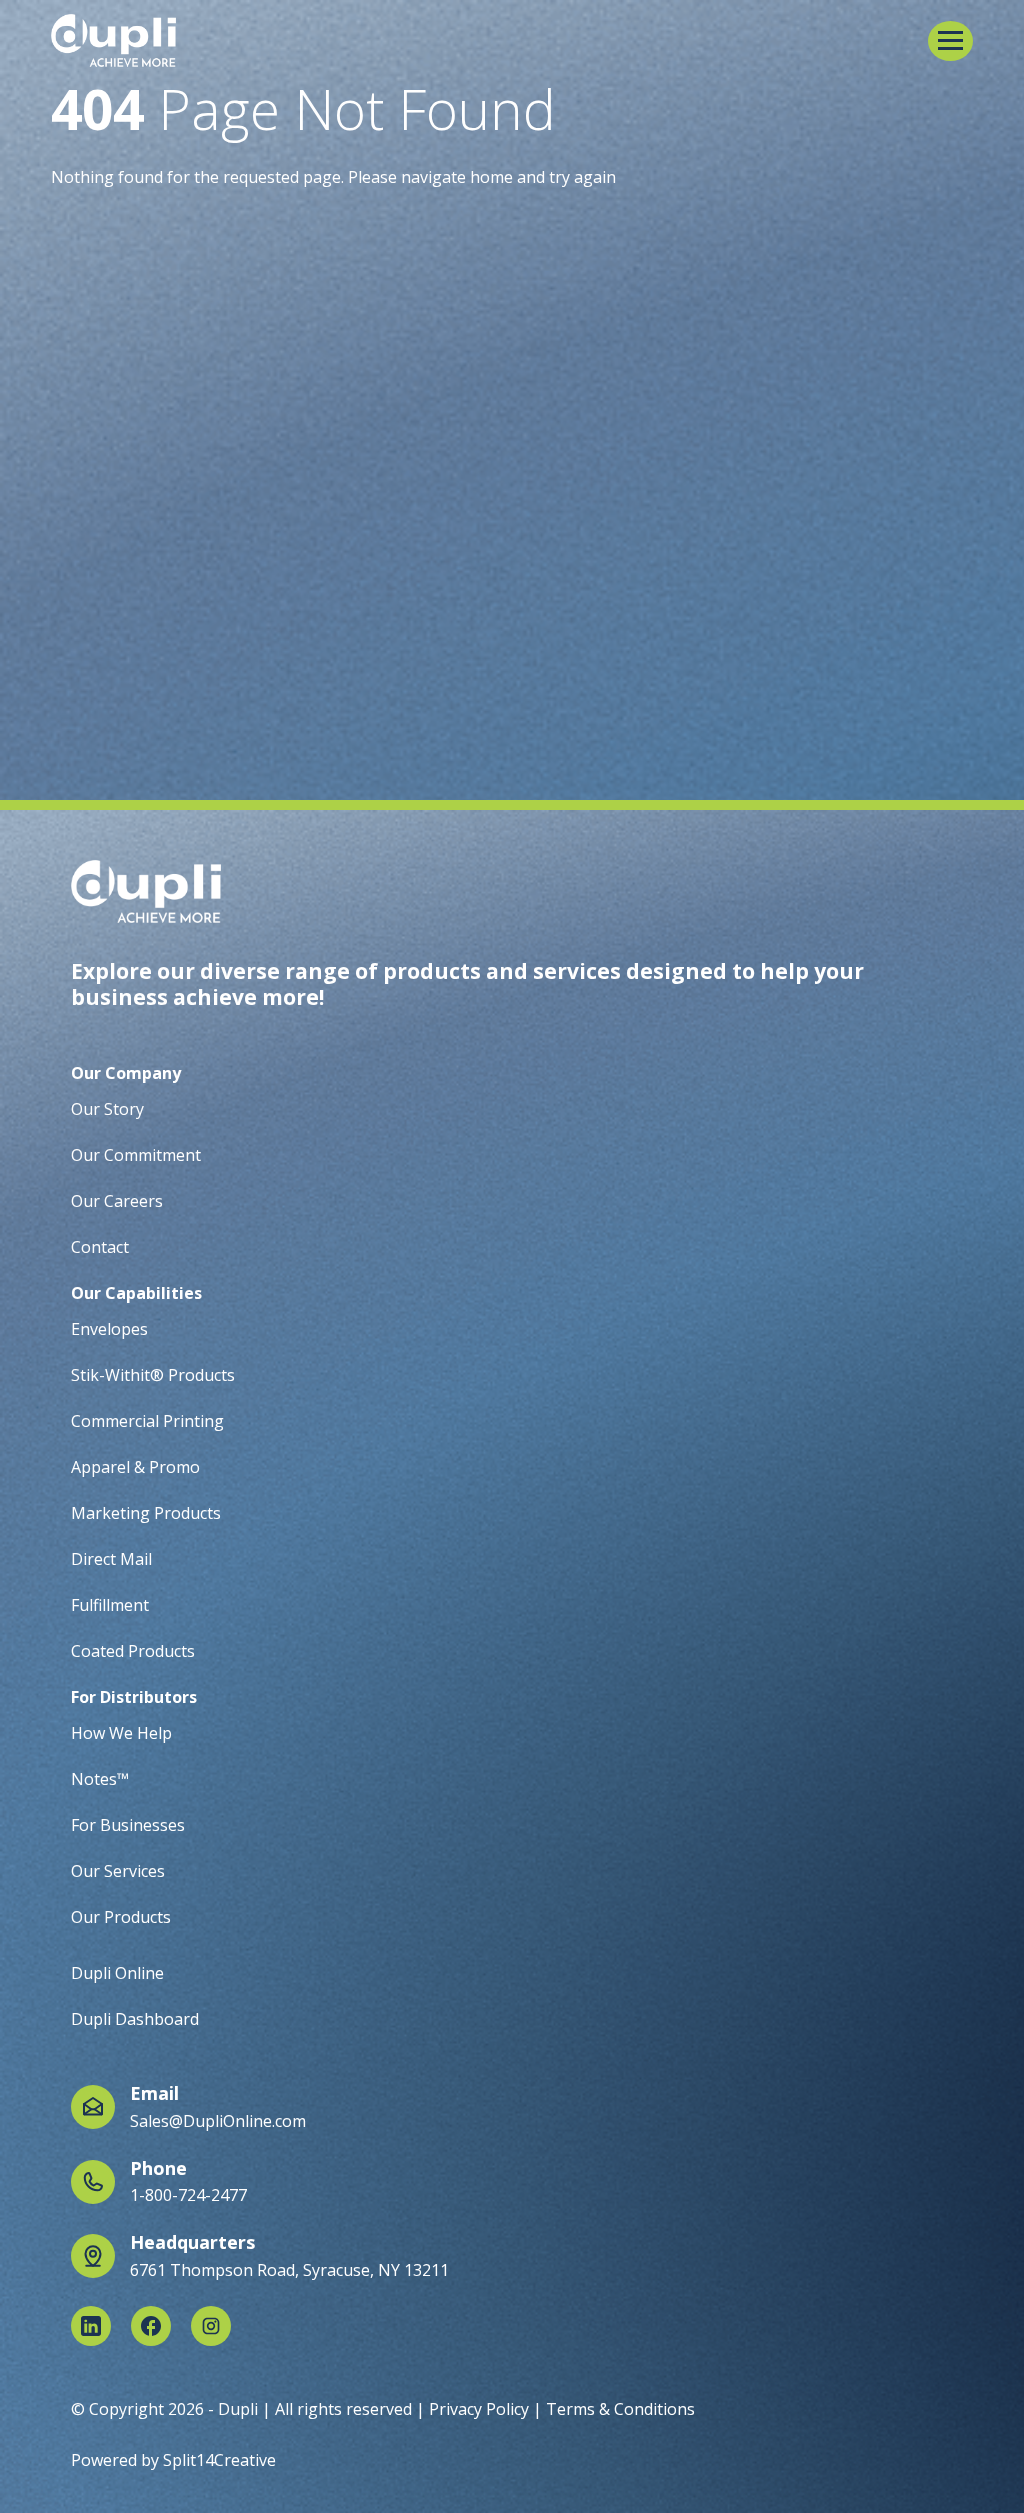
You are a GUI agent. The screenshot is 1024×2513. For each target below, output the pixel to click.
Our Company (126, 1073)
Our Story (107, 1109)
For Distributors (134, 1697)
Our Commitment (136, 1155)
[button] (950, 41)
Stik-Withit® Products (153, 1375)
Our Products (121, 1917)
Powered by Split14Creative (173, 2460)
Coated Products (133, 1651)
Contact (100, 1247)
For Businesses (128, 1825)
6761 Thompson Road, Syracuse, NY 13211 (289, 2270)
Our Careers (117, 1201)
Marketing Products (146, 1513)
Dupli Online (117, 1973)
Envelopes (109, 1329)
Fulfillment (110, 1605)
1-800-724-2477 (188, 2195)
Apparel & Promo (135, 1467)
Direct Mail (111, 1559)
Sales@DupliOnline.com (218, 2121)
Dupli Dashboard (135, 2019)
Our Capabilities (136, 1293)
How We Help (121, 1733)
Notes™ (100, 1779)
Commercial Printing (147, 1421)
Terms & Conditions (620, 2409)
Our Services (118, 1871)
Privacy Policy (479, 2409)
